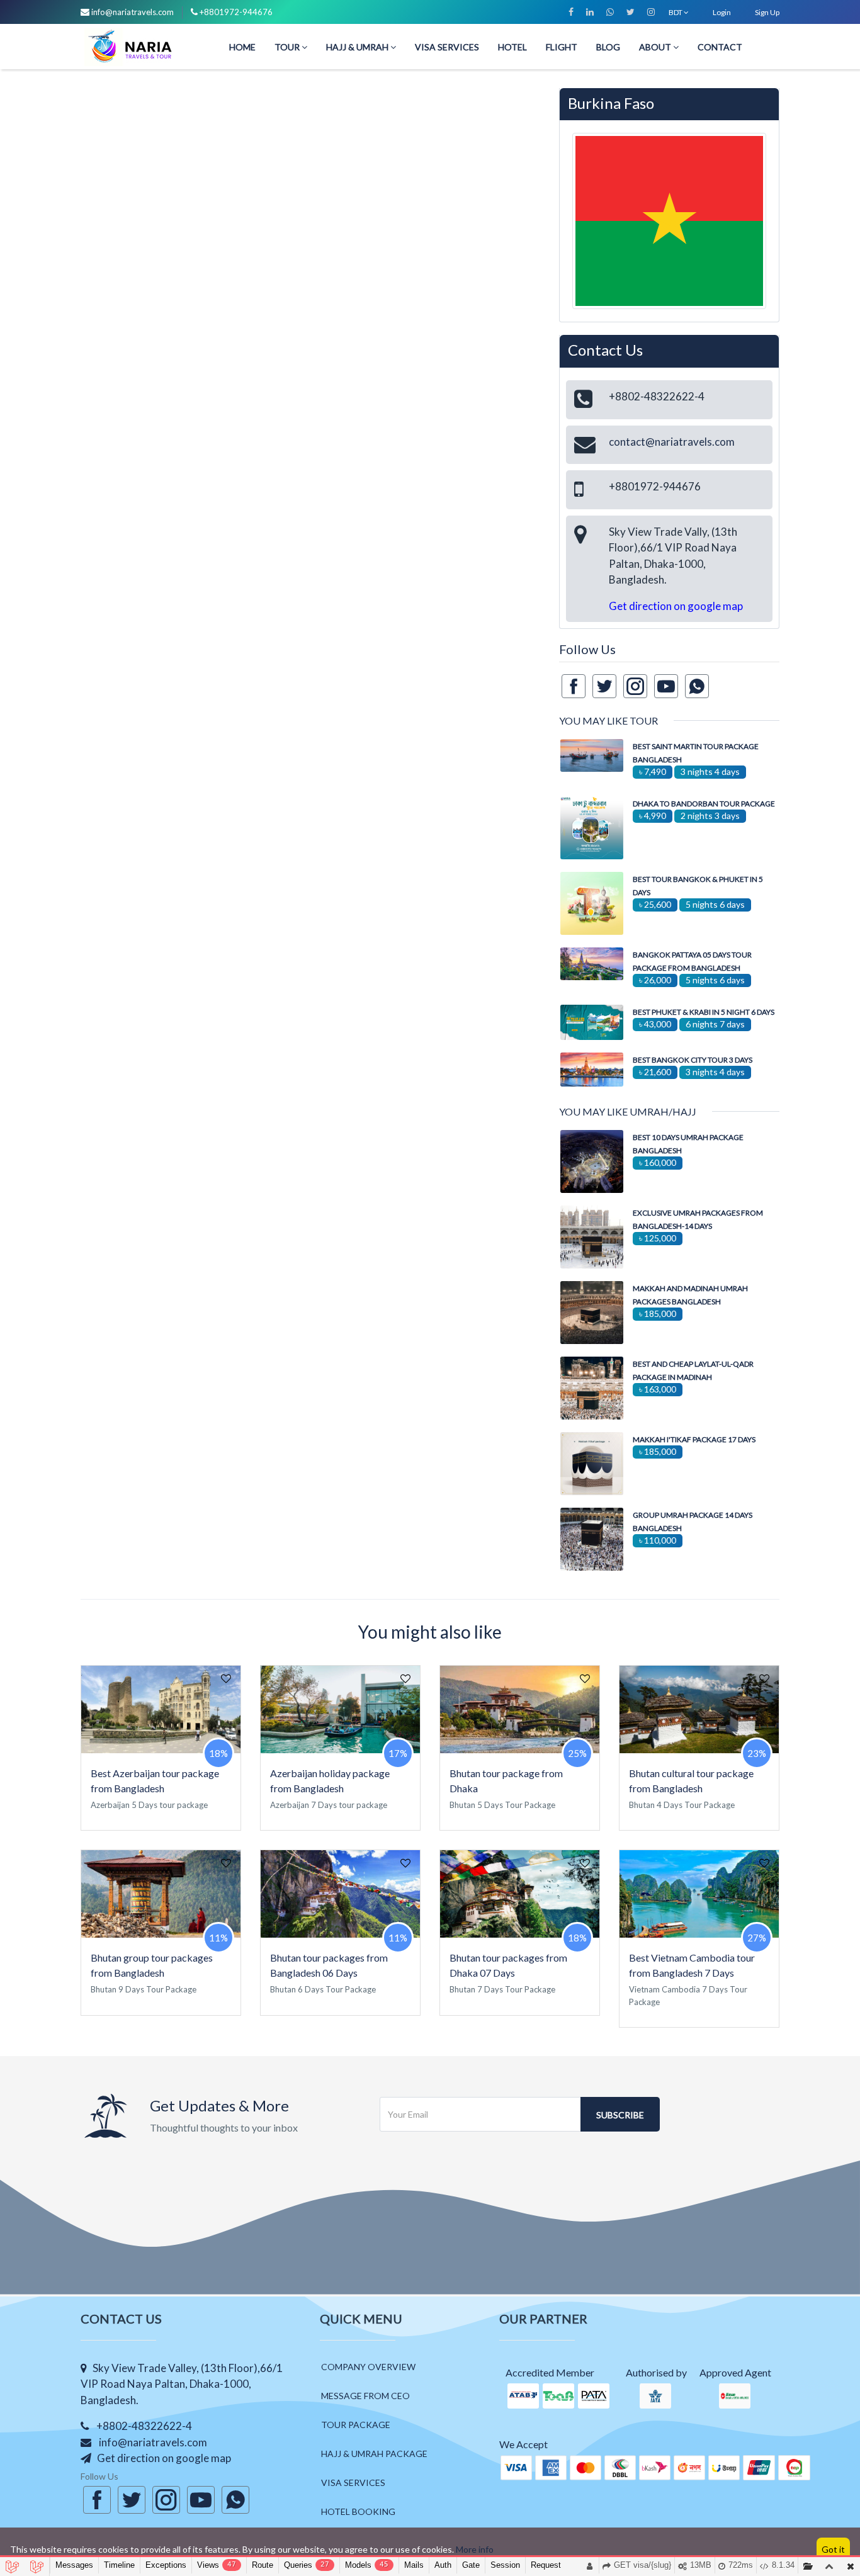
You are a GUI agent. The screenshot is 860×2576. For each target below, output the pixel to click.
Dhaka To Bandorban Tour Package (704, 804)
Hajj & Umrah (358, 46)
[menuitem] (242, 46)
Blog (608, 46)
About (656, 46)
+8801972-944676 (236, 12)
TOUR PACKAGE (356, 2425)
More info (475, 2549)
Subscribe (620, 2115)
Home (242, 46)
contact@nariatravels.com (672, 442)
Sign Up (767, 12)
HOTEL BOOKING (358, 2511)
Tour (288, 46)
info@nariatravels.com (133, 12)
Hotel (512, 46)
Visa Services (447, 46)
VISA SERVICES (353, 2483)
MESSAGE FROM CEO (365, 2396)
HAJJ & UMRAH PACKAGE (374, 2454)
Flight (562, 46)
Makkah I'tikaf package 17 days (694, 1439)
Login (722, 12)
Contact (720, 46)
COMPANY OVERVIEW (368, 2367)
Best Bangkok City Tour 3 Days (693, 1060)
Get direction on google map (676, 606)
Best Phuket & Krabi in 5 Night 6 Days (704, 1012)
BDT (676, 12)
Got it (833, 2549)
